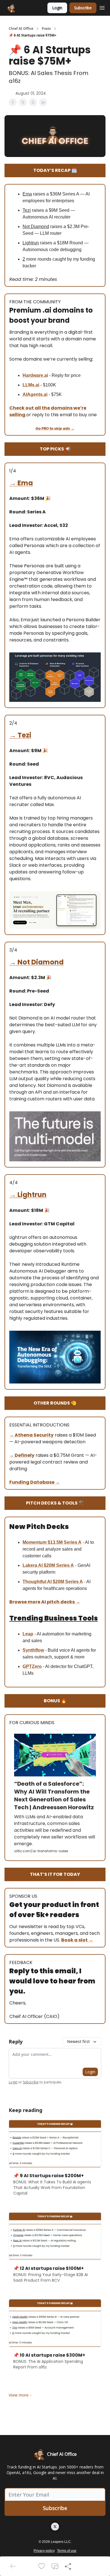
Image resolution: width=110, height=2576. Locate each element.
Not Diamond (41, 962)
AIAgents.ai (35, 394)
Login (57, 8)
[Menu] (102, 7)
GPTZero (32, 1666)
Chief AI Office (21, 29)
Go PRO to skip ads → (55, 428)
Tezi (24, 735)
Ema (25, 483)
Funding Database (32, 1482)
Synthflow (33, 1650)
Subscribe (83, 8)
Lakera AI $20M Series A (48, 1565)
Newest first (78, 2041)
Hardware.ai (35, 375)
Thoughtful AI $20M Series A (53, 1582)
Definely (25, 1455)
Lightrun (32, 1195)
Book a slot (75, 1940)
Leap (28, 1634)
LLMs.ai (31, 385)
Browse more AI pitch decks (42, 1602)
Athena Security (34, 1435)
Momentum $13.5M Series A (52, 1542)
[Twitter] (55, 2527)
